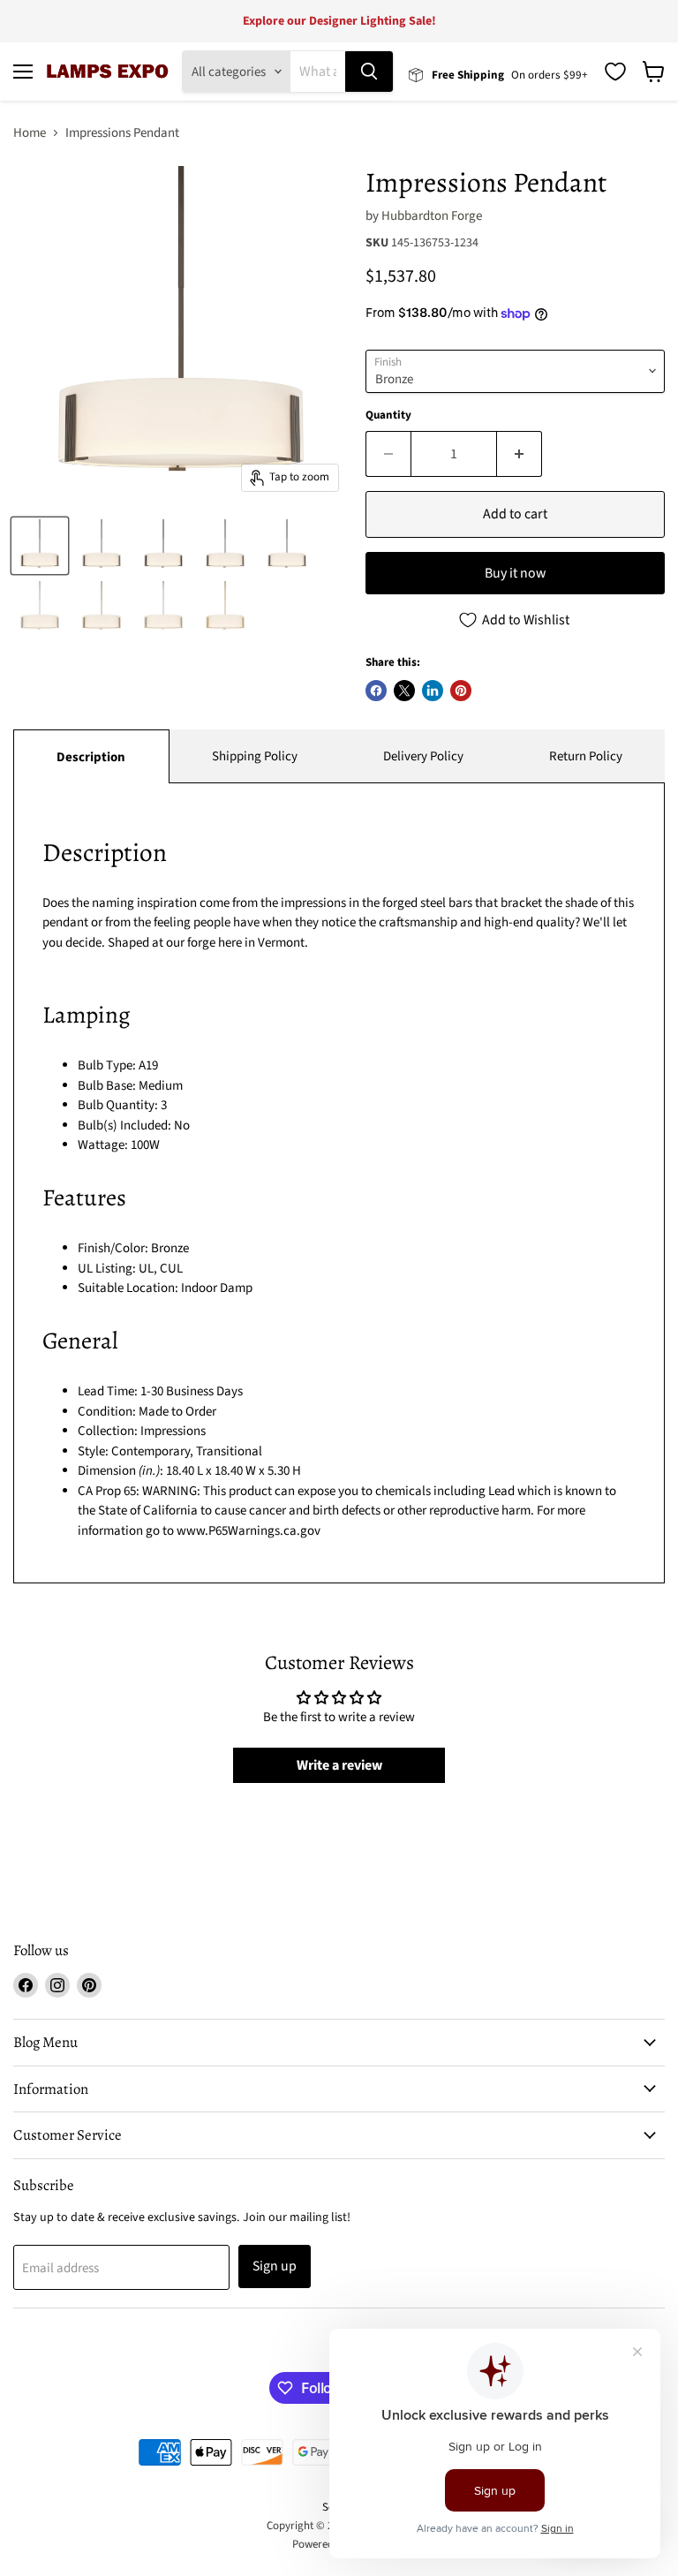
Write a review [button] (339, 1765)
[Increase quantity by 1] (520, 454)
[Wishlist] (615, 72)
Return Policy (586, 756)
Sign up (275, 2266)
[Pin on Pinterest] (461, 691)
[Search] (369, 72)
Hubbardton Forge (432, 216)
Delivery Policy (423, 756)
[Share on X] (404, 691)
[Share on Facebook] (376, 691)
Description (91, 757)
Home (30, 133)
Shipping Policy (255, 756)
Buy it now (515, 573)
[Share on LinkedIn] (433, 691)
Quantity (388, 415)
